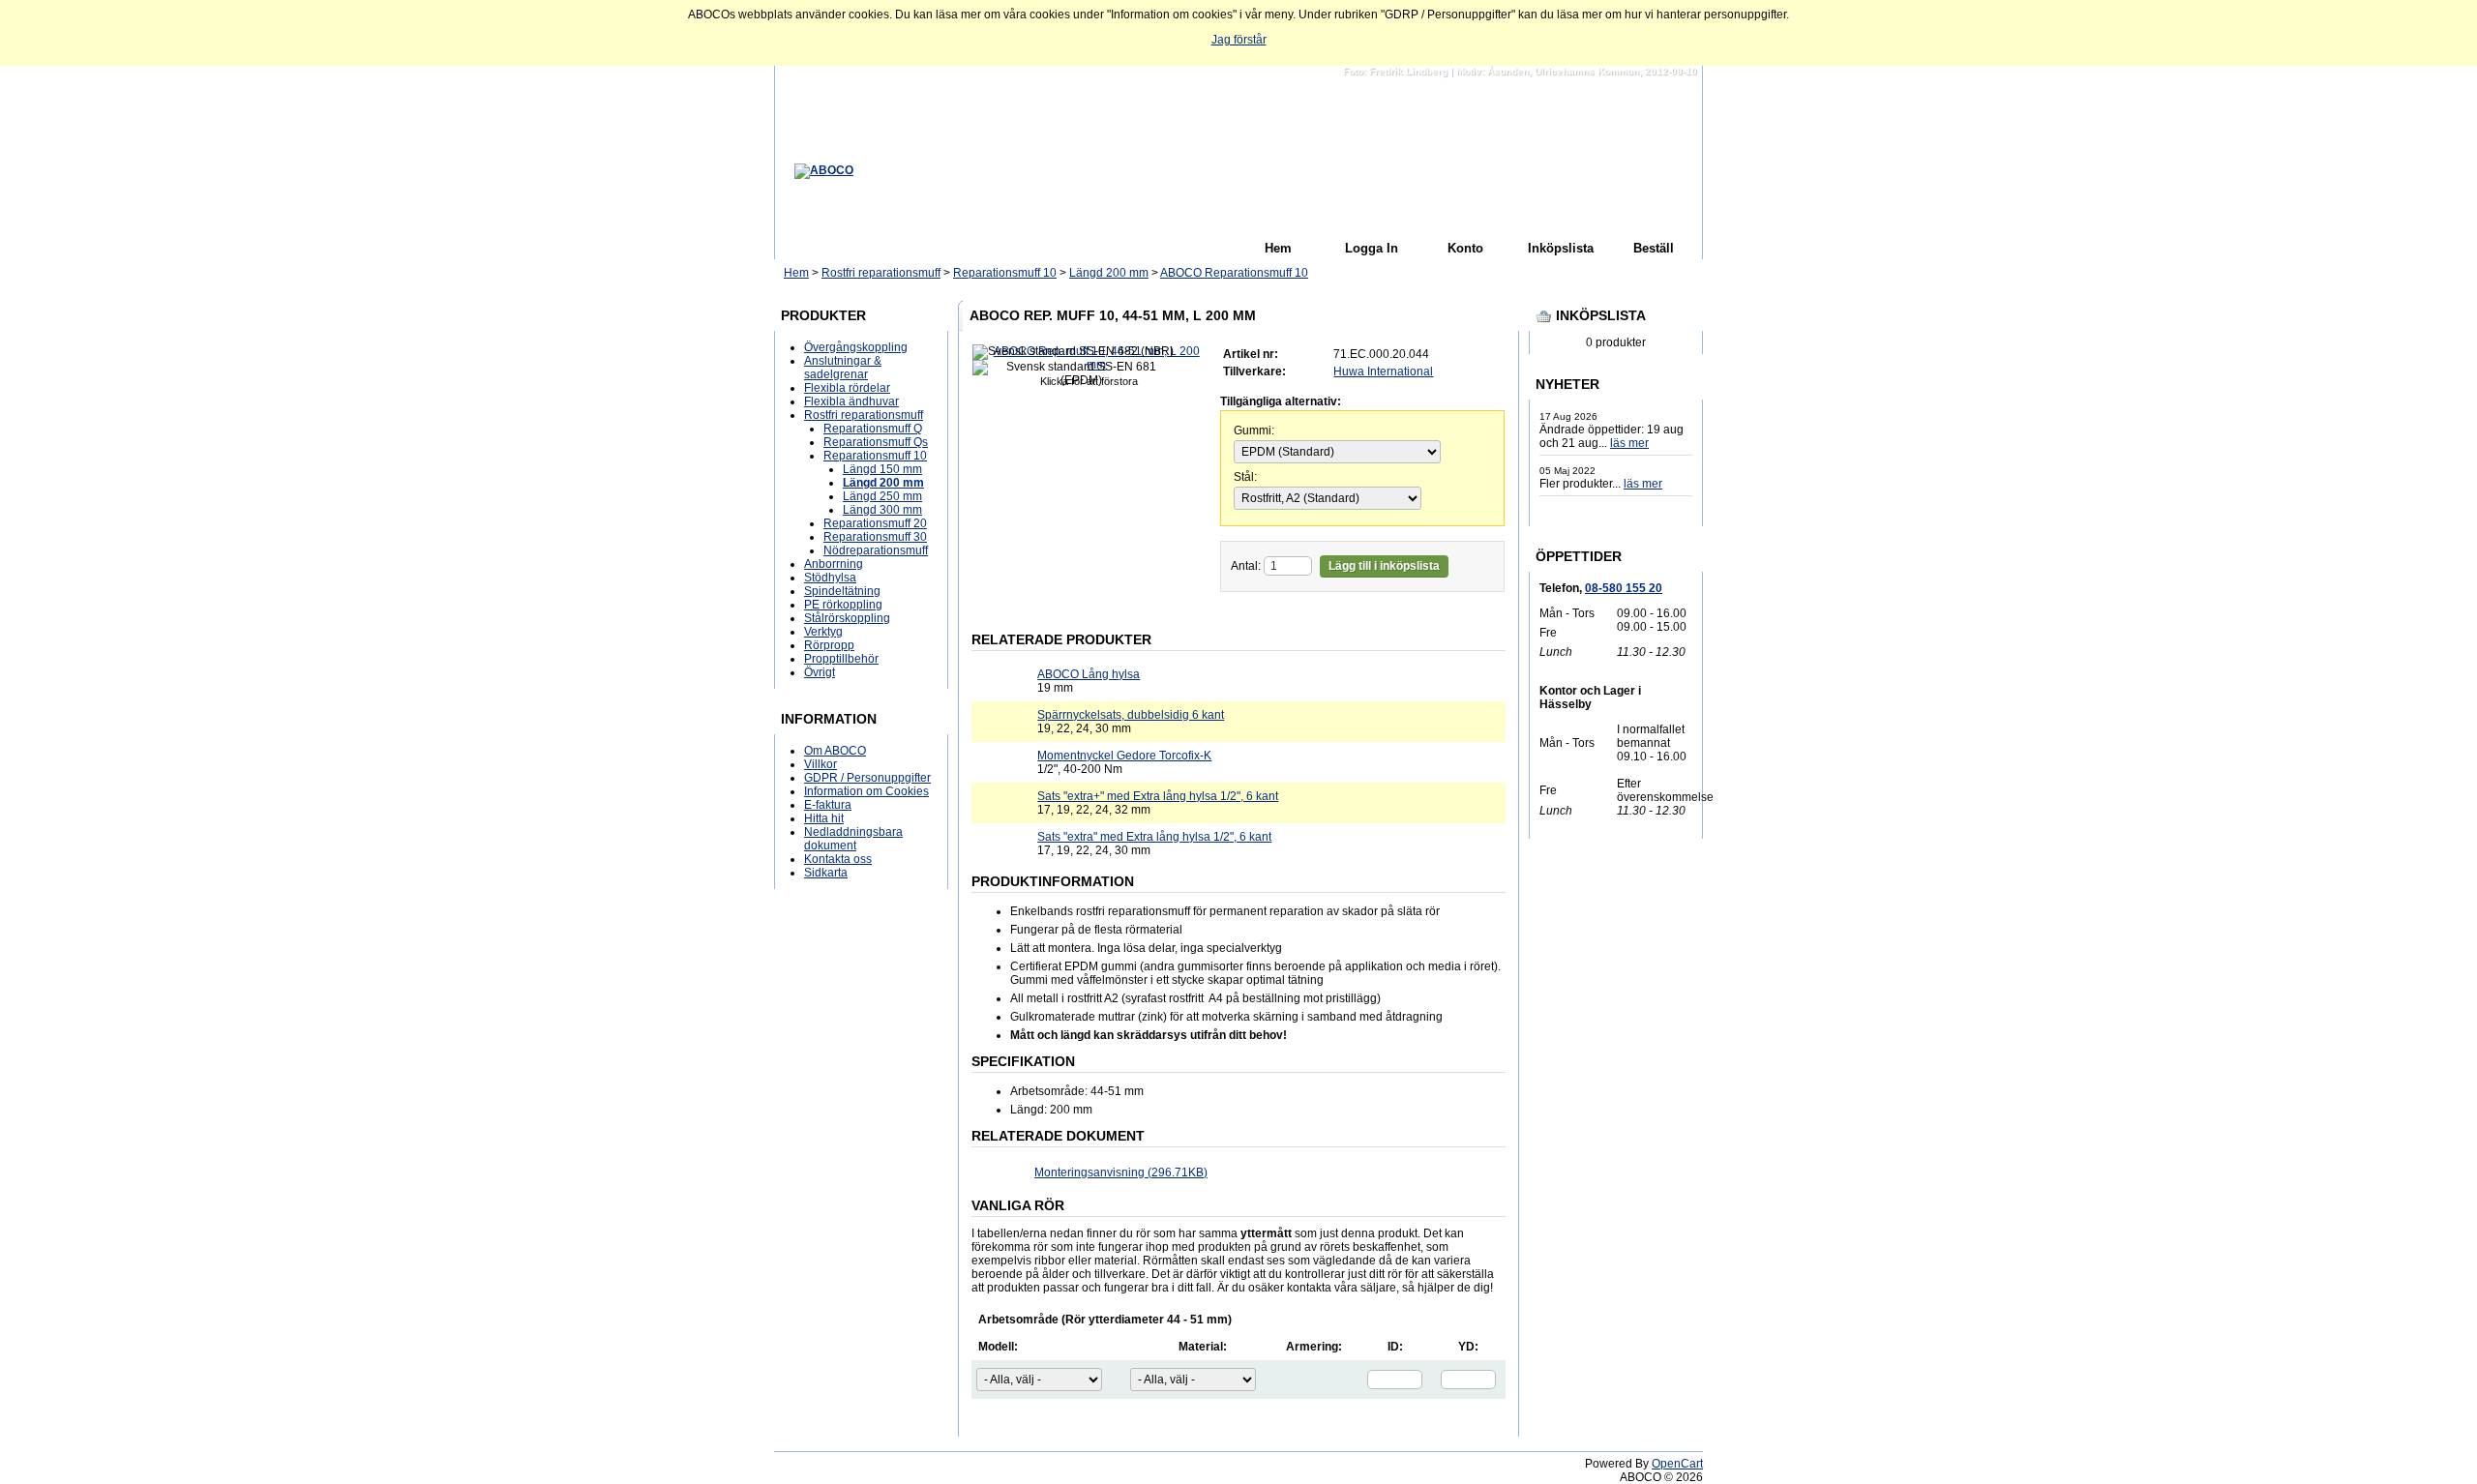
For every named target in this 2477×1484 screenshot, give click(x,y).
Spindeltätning (842, 591)
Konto (1465, 248)
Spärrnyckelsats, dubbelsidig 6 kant (1131, 715)
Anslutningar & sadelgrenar (843, 368)
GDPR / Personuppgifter (867, 778)
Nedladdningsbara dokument (853, 839)
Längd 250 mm (882, 496)
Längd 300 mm (882, 510)
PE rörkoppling (843, 605)
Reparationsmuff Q (873, 429)
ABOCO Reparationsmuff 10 (1234, 273)
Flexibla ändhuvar (851, 401)
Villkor (821, 764)
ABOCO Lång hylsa (1089, 674)
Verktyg (823, 632)
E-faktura (828, 805)
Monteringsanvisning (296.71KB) (1121, 1172)
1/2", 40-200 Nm (1124, 762)
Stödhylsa (830, 578)
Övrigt (820, 672)
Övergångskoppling (856, 347)
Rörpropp (829, 645)
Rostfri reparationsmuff (881, 273)
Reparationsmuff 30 (875, 537)
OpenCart (1677, 1464)
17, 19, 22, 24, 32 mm (1158, 803)
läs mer (1629, 443)
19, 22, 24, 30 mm (1131, 722)
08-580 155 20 (1624, 588)
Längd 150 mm (882, 469)
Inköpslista (1561, 248)
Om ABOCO (835, 751)
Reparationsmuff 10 (1005, 273)
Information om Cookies (866, 791)
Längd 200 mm (1109, 273)
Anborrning (834, 564)
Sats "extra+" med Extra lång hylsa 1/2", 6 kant (1158, 796)
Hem (1278, 248)
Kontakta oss (838, 859)
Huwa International (1383, 371)
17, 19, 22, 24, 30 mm (1154, 844)
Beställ (1654, 248)
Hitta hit (824, 818)
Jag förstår (1239, 40)
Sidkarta (826, 873)
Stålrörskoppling (847, 618)
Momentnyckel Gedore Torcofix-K (1124, 756)
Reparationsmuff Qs (876, 442)
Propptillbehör (841, 659)
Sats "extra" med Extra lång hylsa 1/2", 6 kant (1154, 837)
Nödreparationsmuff (876, 550)
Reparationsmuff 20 (875, 523)
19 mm (1089, 681)
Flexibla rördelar (847, 388)
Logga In (1372, 248)
